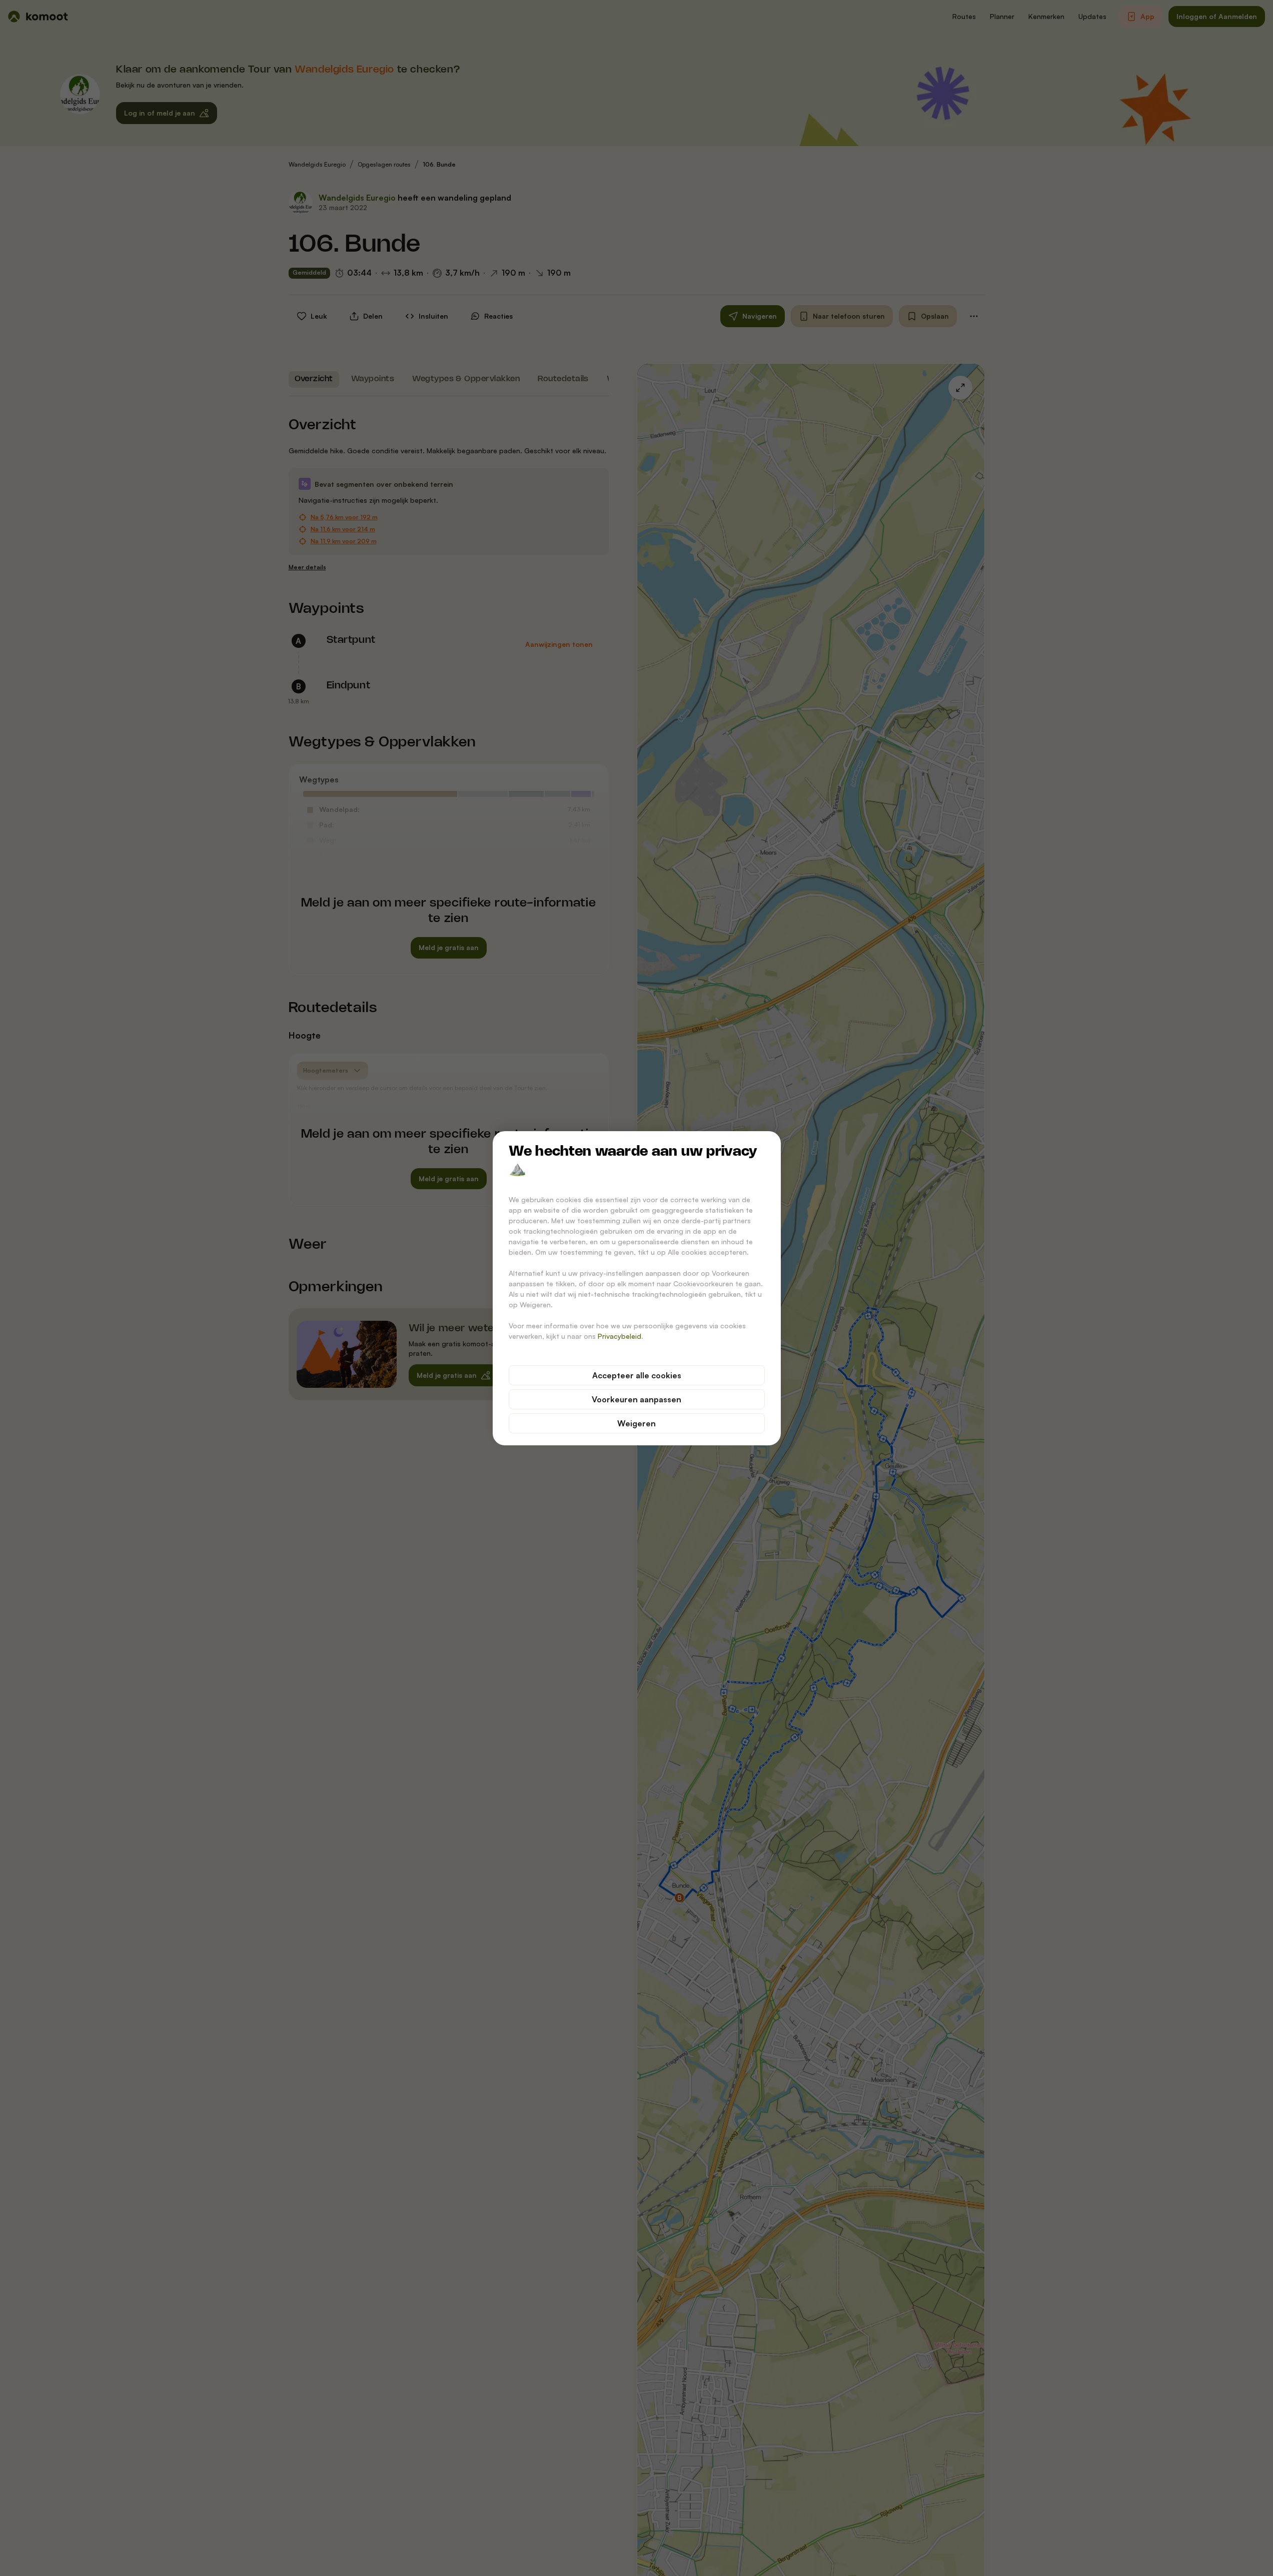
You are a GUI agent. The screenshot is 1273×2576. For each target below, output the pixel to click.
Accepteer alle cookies (637, 1375)
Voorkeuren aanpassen (636, 1399)
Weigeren (636, 1423)
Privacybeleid (619, 1336)
